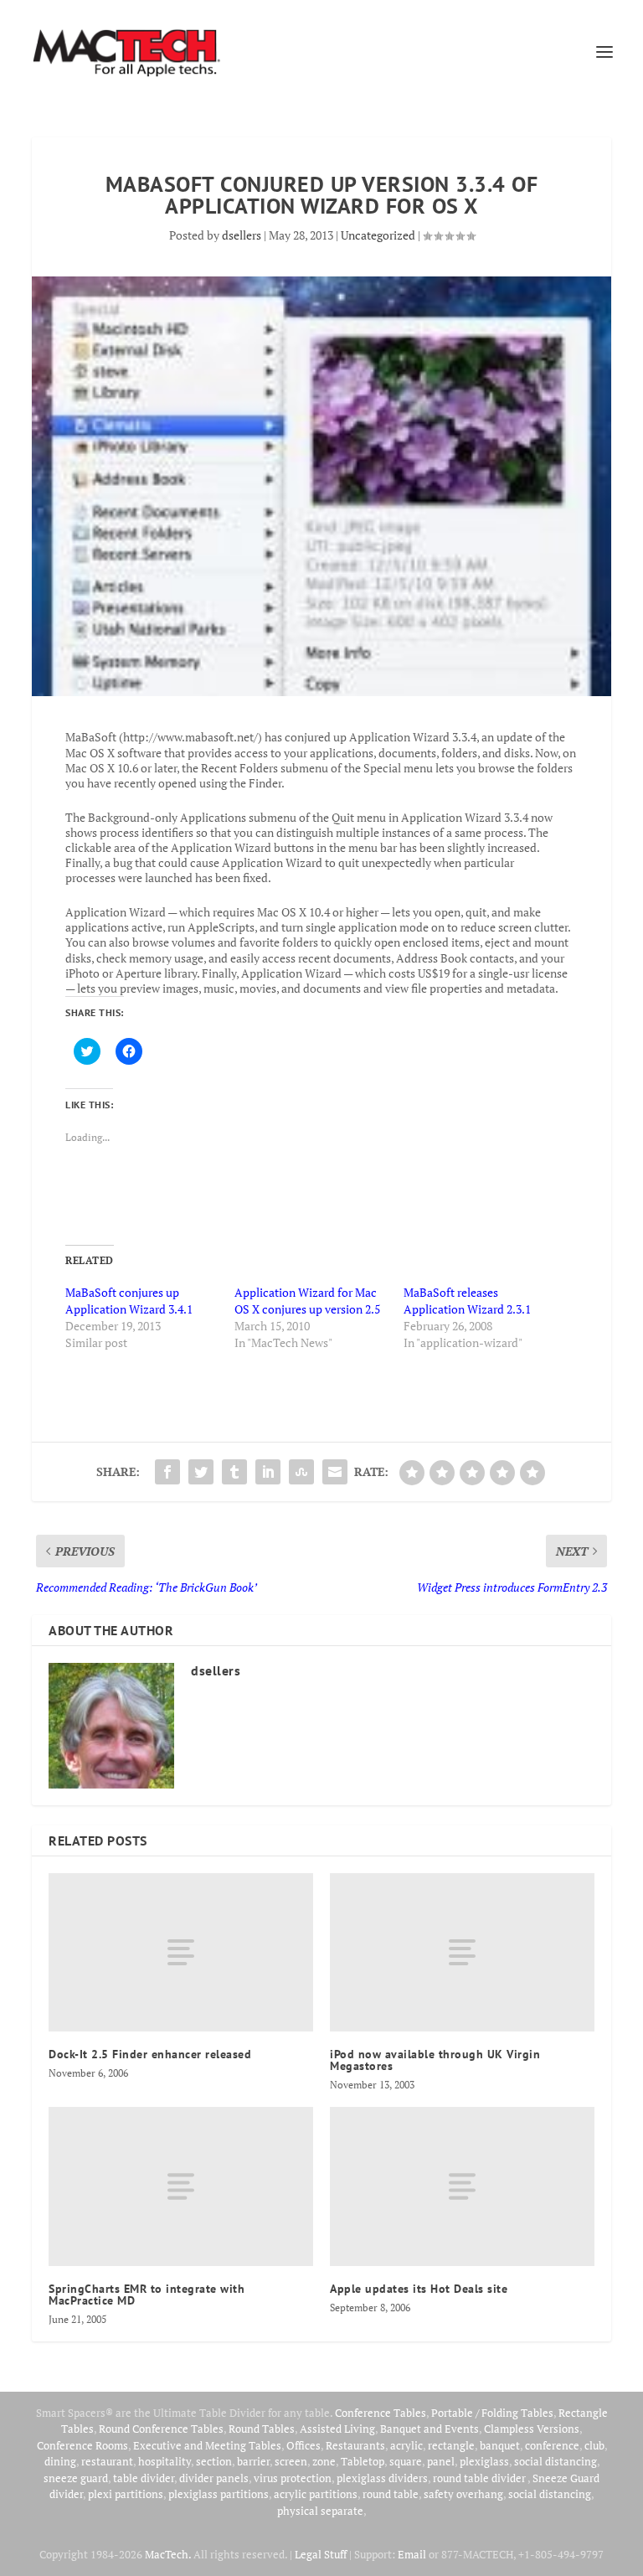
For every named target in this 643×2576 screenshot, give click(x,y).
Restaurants (355, 2445)
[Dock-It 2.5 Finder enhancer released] (181, 1952)
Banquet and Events (430, 2429)
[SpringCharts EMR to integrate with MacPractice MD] (181, 2186)
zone (324, 2461)
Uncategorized (378, 235)
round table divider (480, 2478)
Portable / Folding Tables (492, 2413)
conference (552, 2445)
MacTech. (168, 2554)
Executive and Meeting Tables (207, 2445)
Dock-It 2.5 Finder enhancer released (150, 2054)
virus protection (293, 2478)
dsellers (242, 235)
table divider (144, 2478)
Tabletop (363, 2461)
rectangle (451, 2445)
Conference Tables (381, 2413)
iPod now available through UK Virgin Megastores (435, 2060)
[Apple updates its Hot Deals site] (462, 2186)
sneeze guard (76, 2478)
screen (291, 2461)
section (214, 2461)
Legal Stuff (321, 2554)
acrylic (406, 2445)
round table (391, 2494)
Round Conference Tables (161, 2429)
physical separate (320, 2511)
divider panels (214, 2478)
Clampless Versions (532, 2429)
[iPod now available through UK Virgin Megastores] (462, 1952)
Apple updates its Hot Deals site (419, 2289)
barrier (253, 2461)
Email (412, 2554)
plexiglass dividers (382, 2478)
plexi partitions (126, 2494)
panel (441, 2461)
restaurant (107, 2461)
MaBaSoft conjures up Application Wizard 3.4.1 (129, 1301)
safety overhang (463, 2494)
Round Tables (262, 2429)
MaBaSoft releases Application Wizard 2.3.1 (467, 1301)
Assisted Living (337, 2429)
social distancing (556, 2461)
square (406, 2461)
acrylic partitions (316, 2494)
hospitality (165, 2461)
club (594, 2445)
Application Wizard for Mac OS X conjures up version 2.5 (307, 1301)
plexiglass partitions (219, 2494)
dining (60, 2461)
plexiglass (484, 2461)
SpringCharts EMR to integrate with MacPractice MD (147, 2295)
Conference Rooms (82, 2445)
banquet (500, 2445)
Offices (303, 2445)
